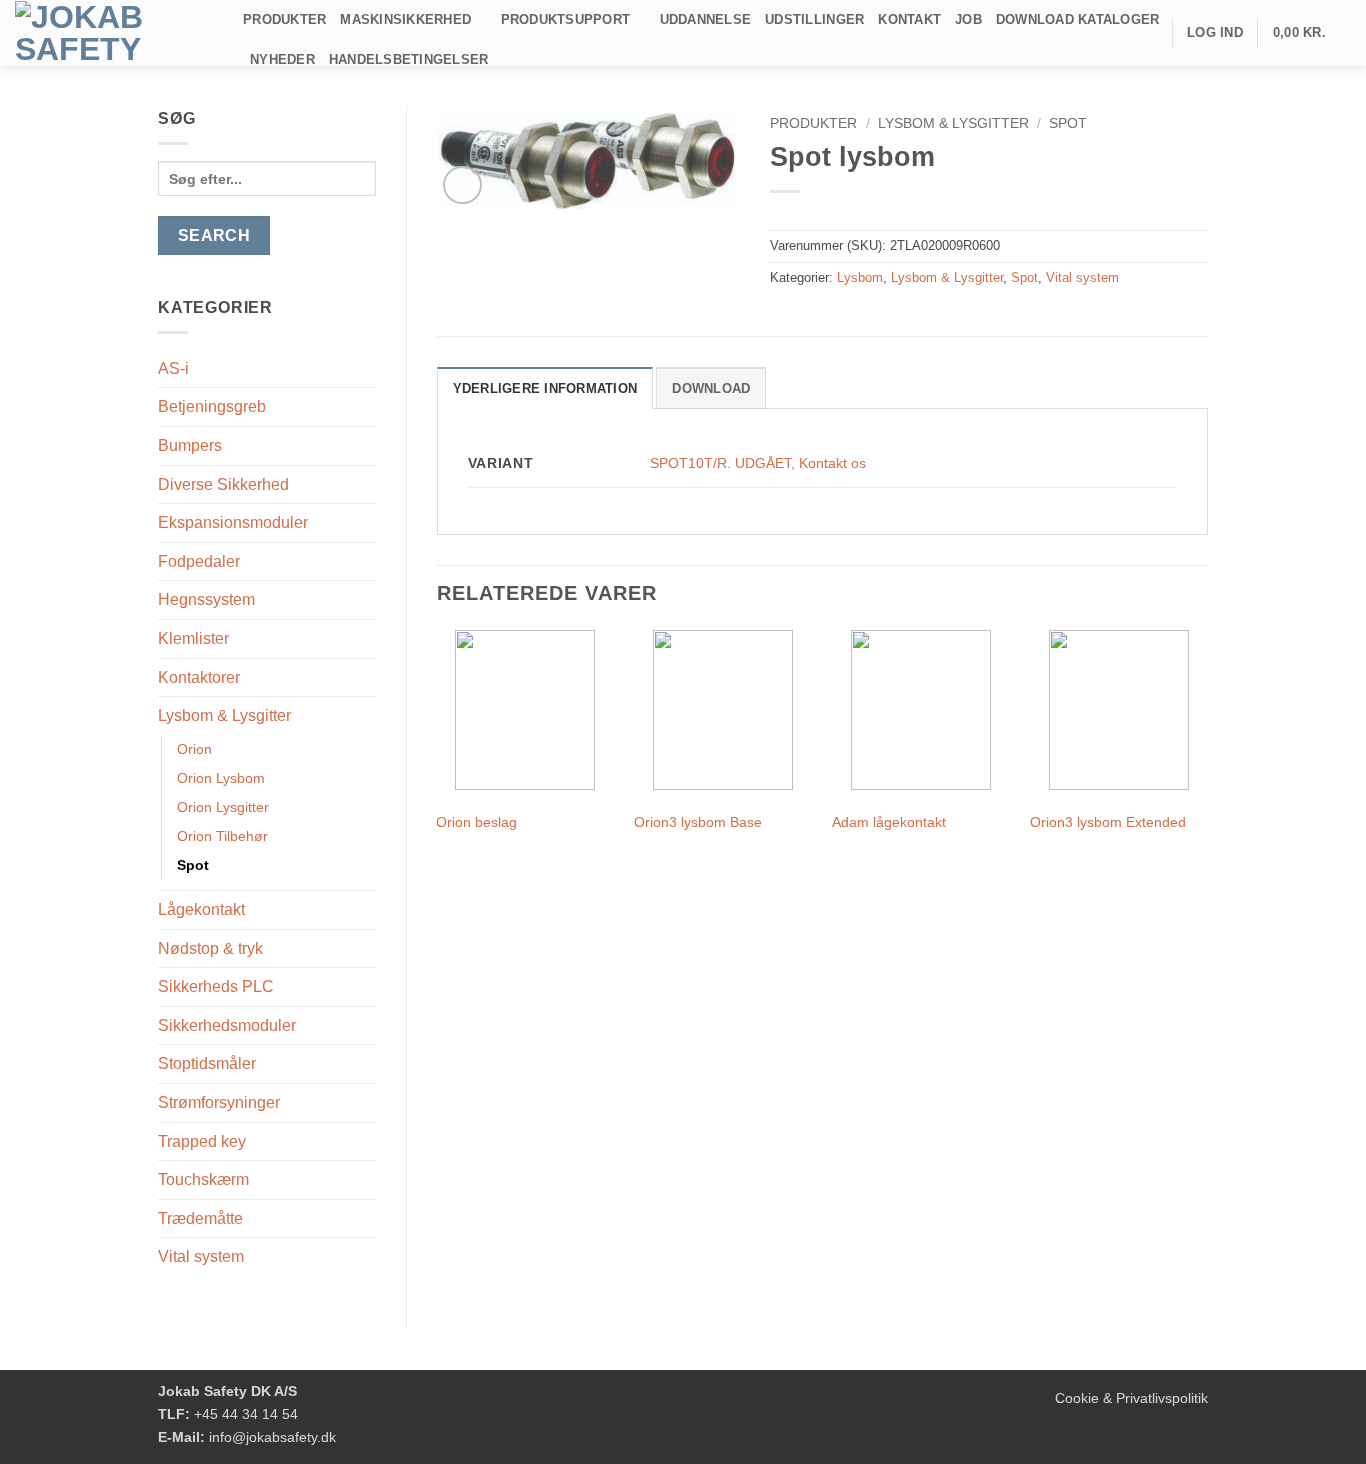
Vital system (201, 1256)
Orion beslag (476, 822)
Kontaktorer (199, 677)
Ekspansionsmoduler (233, 522)
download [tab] (711, 388)
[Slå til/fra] (364, 407)
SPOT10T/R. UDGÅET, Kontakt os (758, 463)
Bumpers (190, 445)
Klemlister (193, 638)
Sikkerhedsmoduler (227, 1025)
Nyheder (282, 59)
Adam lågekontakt (889, 822)
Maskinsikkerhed (405, 19)
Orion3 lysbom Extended (1108, 822)
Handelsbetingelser (409, 59)
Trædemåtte (200, 1218)
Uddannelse (706, 19)
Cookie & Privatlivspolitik (1131, 1398)
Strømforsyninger (219, 1102)
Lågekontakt (201, 909)
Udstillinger (814, 19)
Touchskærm (203, 1179)
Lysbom (860, 277)
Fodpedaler (199, 561)
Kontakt (909, 19)
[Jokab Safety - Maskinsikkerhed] (114, 33)
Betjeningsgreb (212, 406)
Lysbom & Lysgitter (224, 715)
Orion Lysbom (221, 778)
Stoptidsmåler (207, 1063)
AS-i (173, 368)
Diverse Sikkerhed (223, 484)
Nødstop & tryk (210, 948)
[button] (1312, 33)
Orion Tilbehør (222, 836)
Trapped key (202, 1141)
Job (968, 19)
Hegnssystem (206, 599)
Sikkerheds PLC (216, 986)
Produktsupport (566, 19)
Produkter (284, 19)
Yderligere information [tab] (545, 388)
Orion (194, 749)
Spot (193, 865)
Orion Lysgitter (223, 807)
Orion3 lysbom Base (698, 822)
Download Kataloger (1078, 19)
